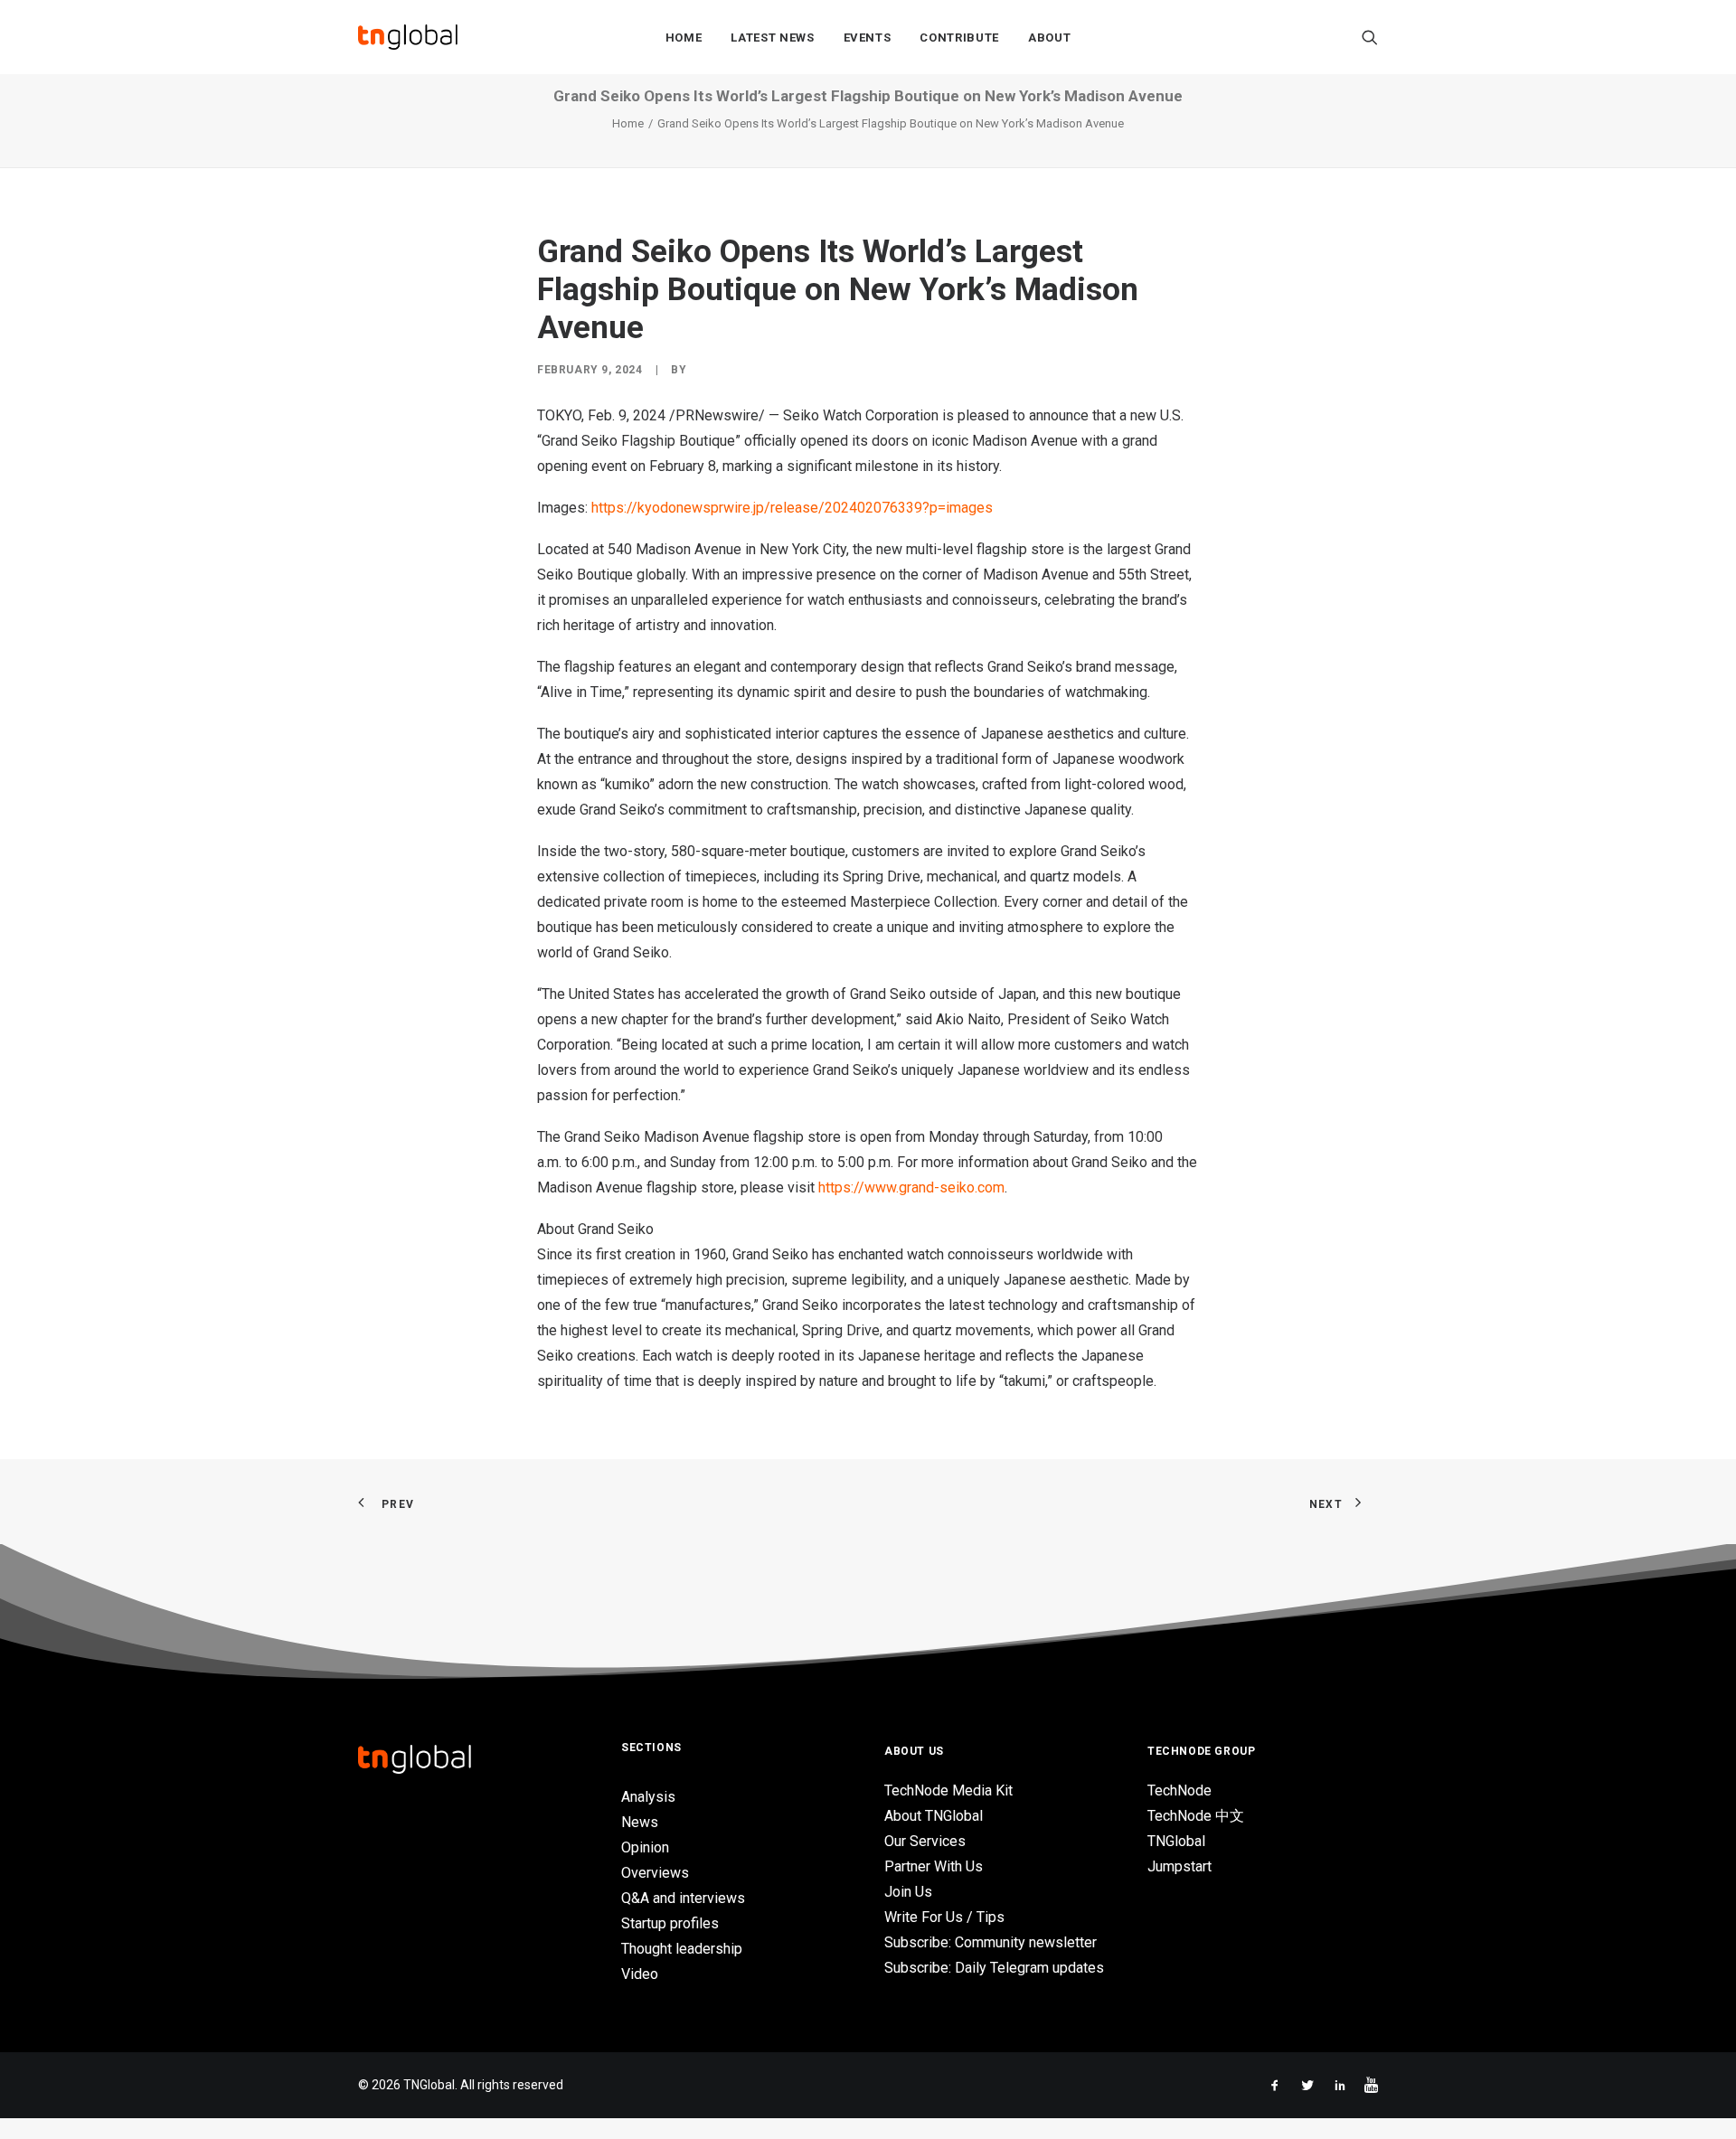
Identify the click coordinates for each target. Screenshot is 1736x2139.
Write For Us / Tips (944, 1917)
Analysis (648, 1797)
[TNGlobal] (408, 37)
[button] (1370, 37)
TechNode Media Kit (948, 1790)
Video (640, 1974)
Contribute (959, 38)
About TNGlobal (934, 1816)
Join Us (908, 1892)
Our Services (925, 1841)
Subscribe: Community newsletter (991, 1942)
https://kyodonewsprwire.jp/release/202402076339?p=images (792, 508)
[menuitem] (684, 37)
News (640, 1822)
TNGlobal (1176, 1841)
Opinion (645, 1847)
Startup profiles (670, 1923)
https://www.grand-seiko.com (911, 1187)
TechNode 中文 (1196, 1816)
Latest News (772, 38)
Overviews (655, 1873)
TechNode (1179, 1790)
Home (684, 38)
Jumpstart (1179, 1866)
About (1049, 38)
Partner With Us (934, 1866)
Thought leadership (682, 1949)
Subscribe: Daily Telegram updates (994, 1968)
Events (868, 38)
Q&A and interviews (683, 1898)
